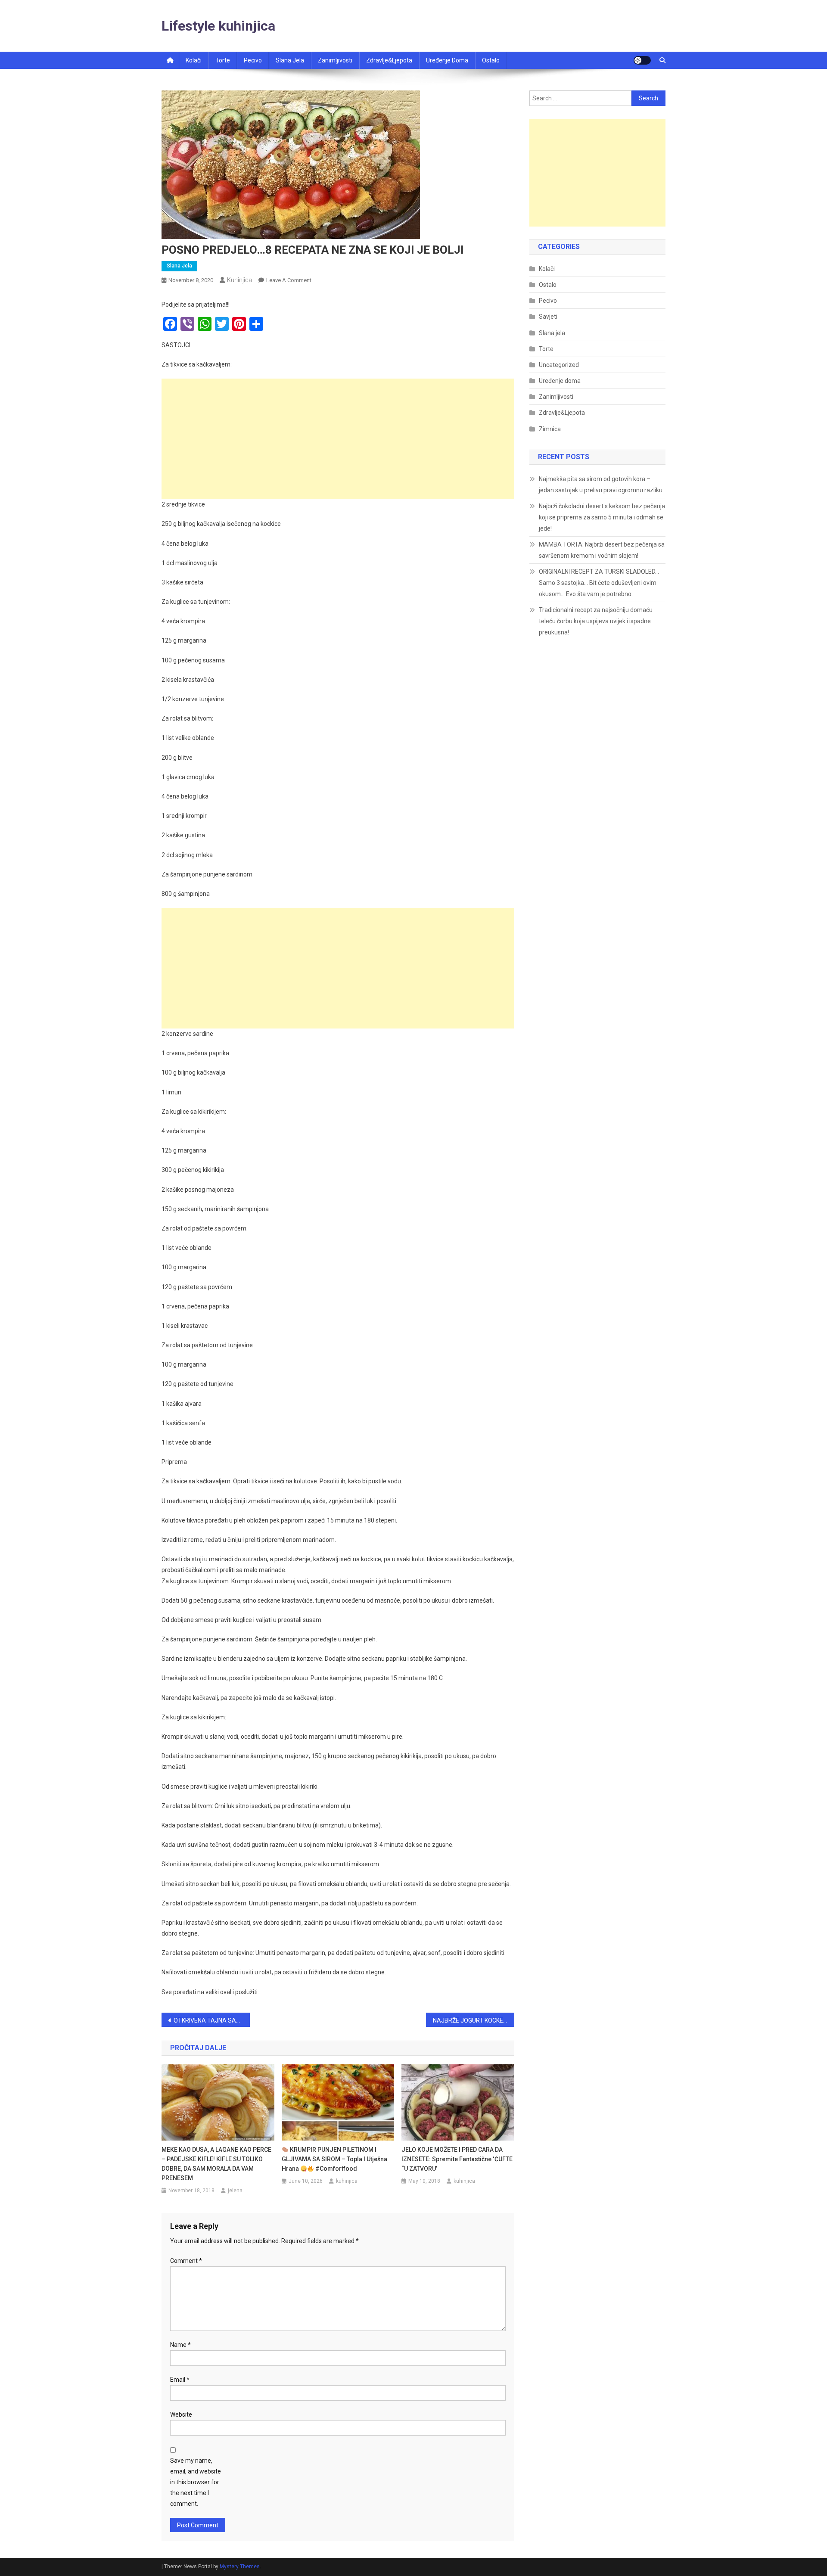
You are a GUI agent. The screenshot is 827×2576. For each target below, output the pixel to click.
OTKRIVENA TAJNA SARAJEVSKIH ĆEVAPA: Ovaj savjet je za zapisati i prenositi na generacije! (212, 2020)
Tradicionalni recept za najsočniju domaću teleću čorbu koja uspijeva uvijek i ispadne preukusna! (596, 621)
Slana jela (290, 60)
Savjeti (548, 317)
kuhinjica (239, 280)
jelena (235, 2191)
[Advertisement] (338, 439)
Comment (186, 2261)
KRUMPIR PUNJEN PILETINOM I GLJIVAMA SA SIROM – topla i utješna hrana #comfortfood (334, 2159)
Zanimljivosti (335, 60)
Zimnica (550, 429)
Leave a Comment (289, 280)
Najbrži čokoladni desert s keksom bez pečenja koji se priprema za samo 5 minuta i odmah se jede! (602, 517)
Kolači (194, 60)
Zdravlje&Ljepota (562, 413)
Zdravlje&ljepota (389, 60)
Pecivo (253, 60)
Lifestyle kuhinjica (218, 26)
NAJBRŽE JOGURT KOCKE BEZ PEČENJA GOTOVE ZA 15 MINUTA (474, 2020)
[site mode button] (642, 60)
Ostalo (491, 60)
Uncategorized (559, 365)
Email (180, 2380)
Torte (223, 60)
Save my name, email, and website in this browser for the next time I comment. (196, 2482)
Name (180, 2345)
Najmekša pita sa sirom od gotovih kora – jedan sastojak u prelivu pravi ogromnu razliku (601, 485)
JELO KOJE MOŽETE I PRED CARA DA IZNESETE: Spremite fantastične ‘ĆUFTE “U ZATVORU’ (457, 2159)
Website (181, 2414)
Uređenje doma (447, 60)
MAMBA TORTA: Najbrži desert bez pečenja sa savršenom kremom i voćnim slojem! (602, 550)
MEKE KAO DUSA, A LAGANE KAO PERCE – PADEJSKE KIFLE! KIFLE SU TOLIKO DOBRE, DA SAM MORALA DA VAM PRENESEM (216, 2164)
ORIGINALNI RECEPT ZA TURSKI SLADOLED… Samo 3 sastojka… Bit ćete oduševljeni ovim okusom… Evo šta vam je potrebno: (599, 583)
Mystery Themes (240, 2567)
